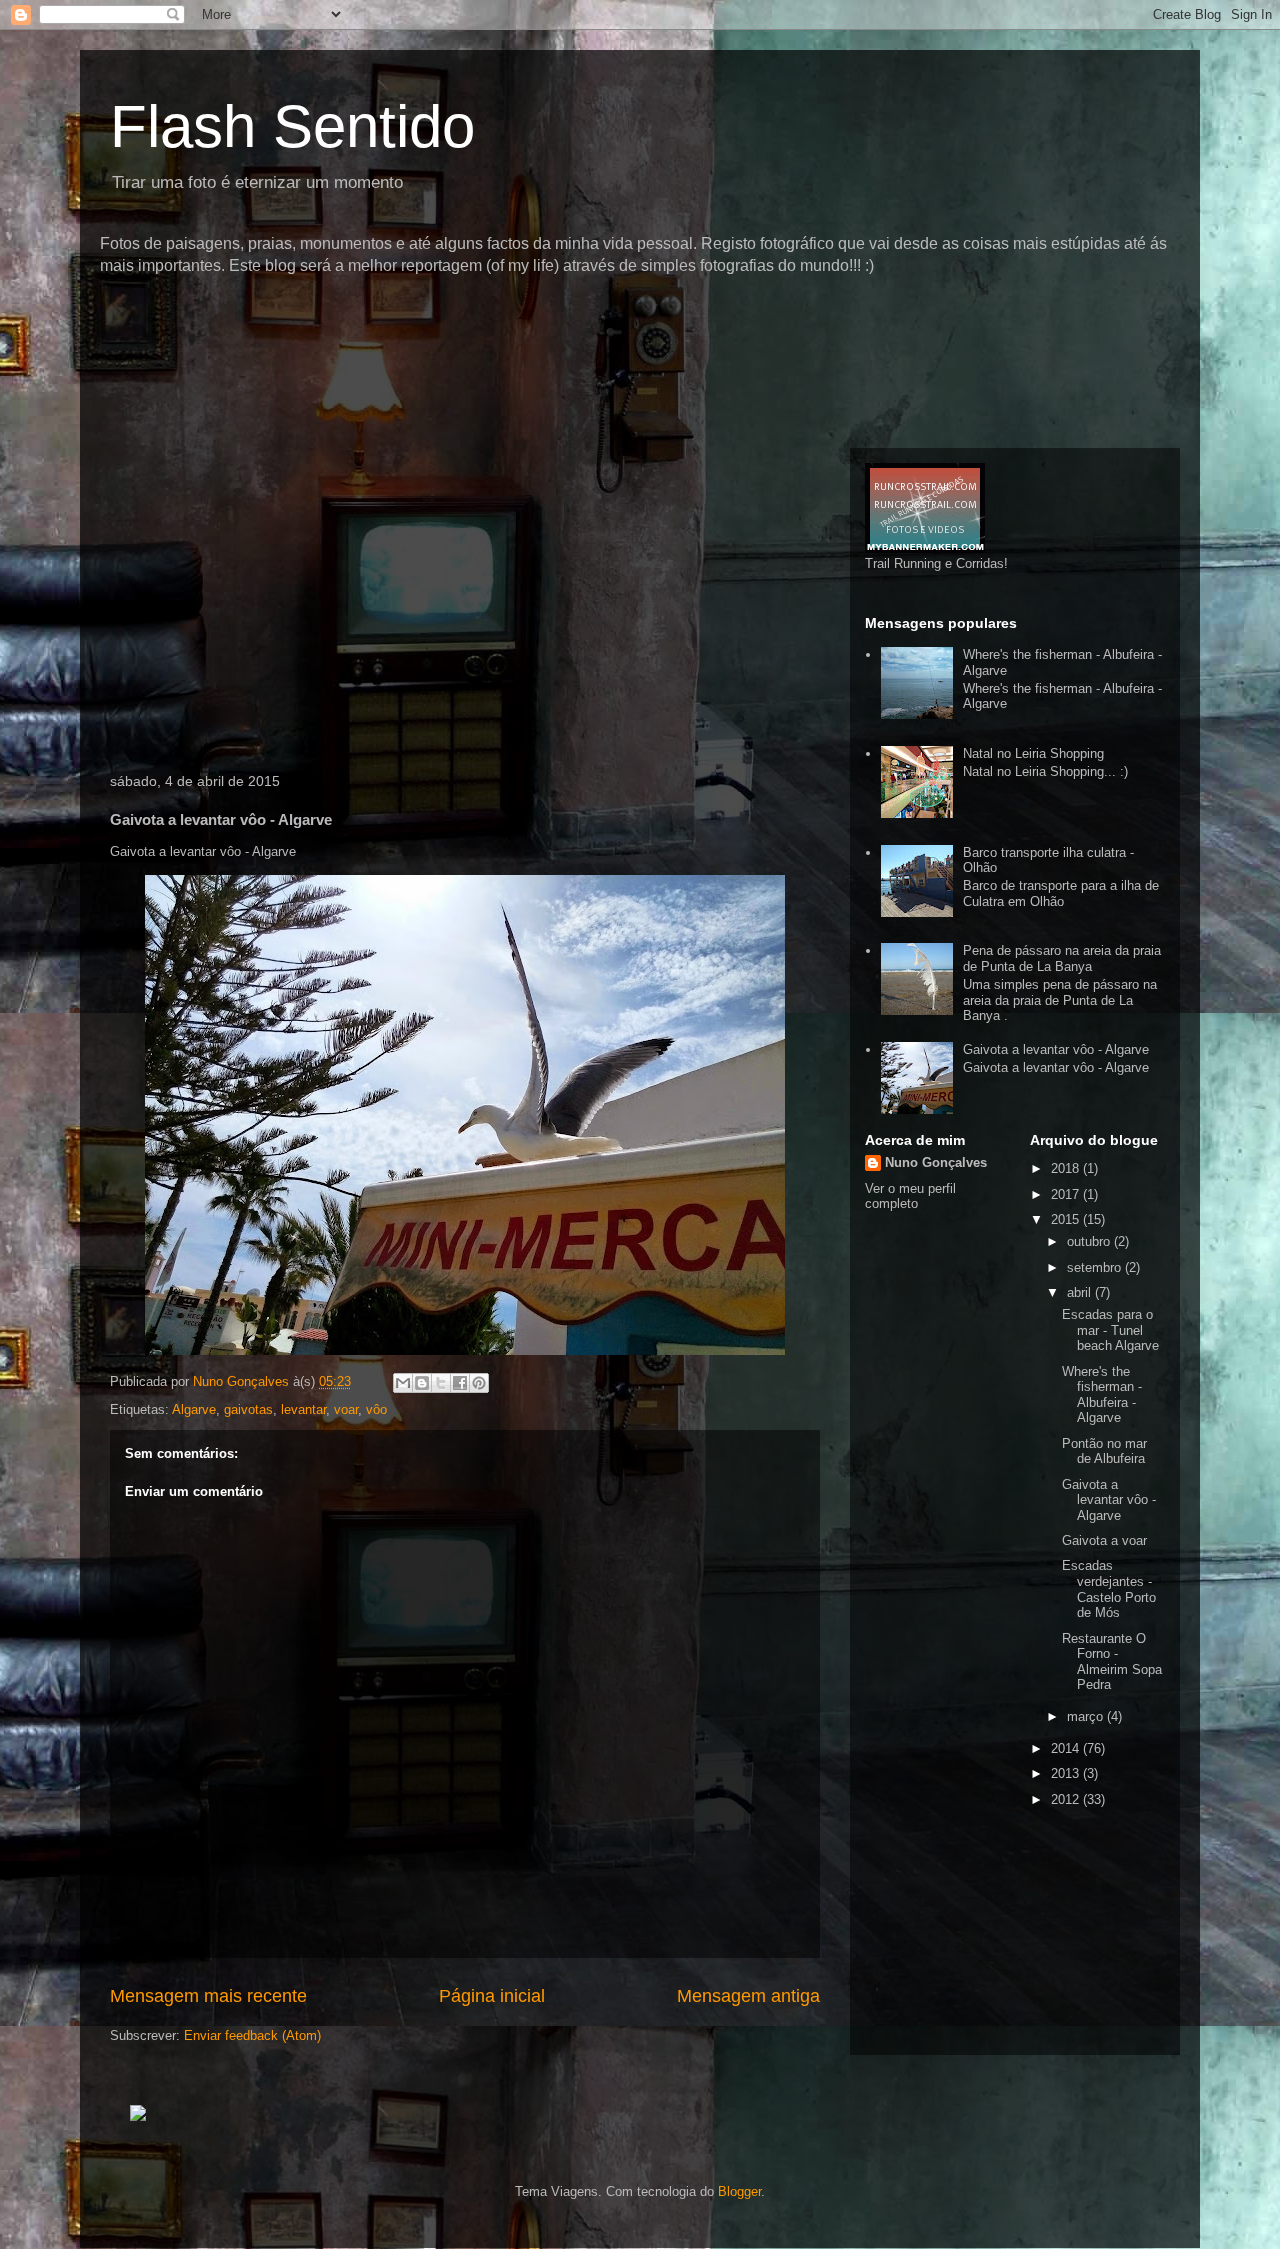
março (1087, 1716)
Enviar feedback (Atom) (252, 2035)
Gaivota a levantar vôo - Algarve (1056, 1049)
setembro (1096, 1267)
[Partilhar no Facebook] (460, 1383)
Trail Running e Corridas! (936, 563)
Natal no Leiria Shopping (1033, 753)
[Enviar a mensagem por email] (403, 1383)
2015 (1067, 1219)
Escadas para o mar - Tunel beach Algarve (1110, 1330)
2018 (1067, 1168)
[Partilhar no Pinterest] (479, 1383)
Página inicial (492, 1996)
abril (1081, 1292)
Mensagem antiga (748, 1996)
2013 (1067, 1773)
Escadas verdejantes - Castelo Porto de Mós (1109, 1589)
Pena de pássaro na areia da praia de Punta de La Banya (1062, 958)
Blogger (739, 2191)
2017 (1067, 1194)
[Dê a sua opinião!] (422, 1383)
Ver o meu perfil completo (910, 1196)
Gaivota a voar (1104, 1540)
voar (346, 1409)
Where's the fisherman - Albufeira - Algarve (1102, 1395)
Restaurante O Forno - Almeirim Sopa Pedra (1112, 1662)
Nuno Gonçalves (936, 1162)
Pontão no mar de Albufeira (1104, 1451)
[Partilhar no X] (441, 1383)
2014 (1067, 1748)
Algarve (194, 1409)
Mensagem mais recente (208, 1996)
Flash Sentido (292, 126)
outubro (1090, 1241)
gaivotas (248, 1409)
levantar (303, 1409)
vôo (376, 1409)
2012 (1067, 1799)
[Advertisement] (464, 314)
